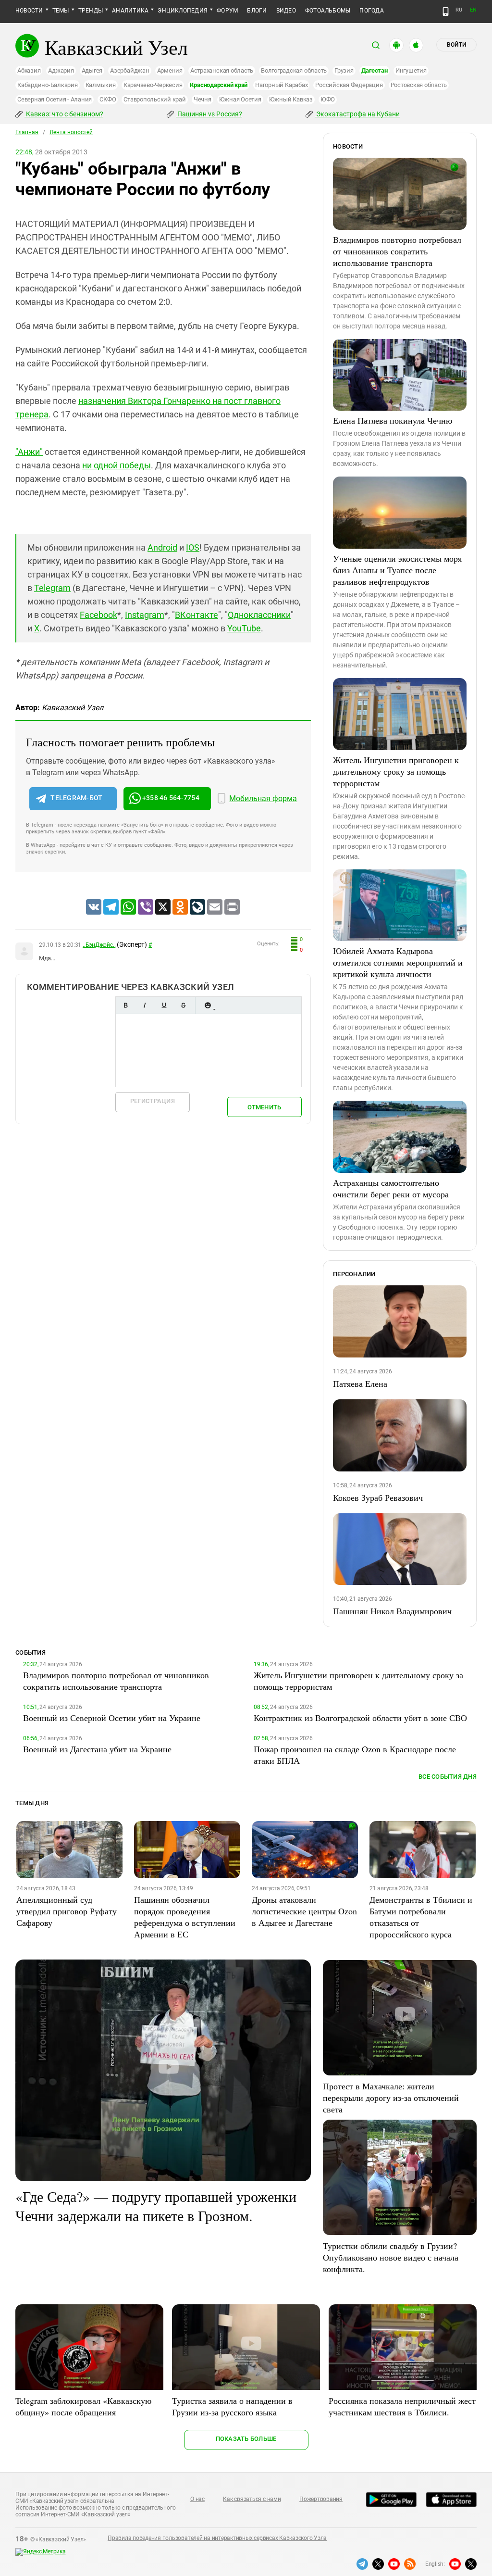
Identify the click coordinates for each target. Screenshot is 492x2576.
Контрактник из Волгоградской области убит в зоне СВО (360, 1718)
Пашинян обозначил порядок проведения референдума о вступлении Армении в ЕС (185, 1917)
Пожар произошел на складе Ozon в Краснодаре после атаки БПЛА (355, 1755)
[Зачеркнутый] (183, 1005)
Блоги (257, 11)
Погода (371, 11)
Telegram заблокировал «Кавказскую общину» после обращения (83, 2406)
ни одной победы (117, 465)
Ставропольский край (154, 99)
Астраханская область (222, 70)
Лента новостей (71, 132)
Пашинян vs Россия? (209, 114)
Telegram (52, 588)
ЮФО (328, 99)
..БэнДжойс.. (99, 945)
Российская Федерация (349, 85)
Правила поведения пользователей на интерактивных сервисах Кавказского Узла (217, 2538)
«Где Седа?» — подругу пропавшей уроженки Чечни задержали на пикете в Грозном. (156, 2206)
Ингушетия (411, 70)
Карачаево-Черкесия (153, 85)
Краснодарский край (219, 85)
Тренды (91, 11)
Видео (286, 11)
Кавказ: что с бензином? (64, 114)
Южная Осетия (240, 99)
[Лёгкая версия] (446, 12)
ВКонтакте (197, 615)
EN (473, 10)
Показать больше (246, 2439)
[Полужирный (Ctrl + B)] (125, 1005)
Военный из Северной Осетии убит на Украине (112, 1718)
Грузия (344, 70)
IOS (193, 547)
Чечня (203, 99)
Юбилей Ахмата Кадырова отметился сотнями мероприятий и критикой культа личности (398, 962)
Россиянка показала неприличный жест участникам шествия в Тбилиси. (402, 2406)
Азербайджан (129, 70)
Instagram (145, 615)
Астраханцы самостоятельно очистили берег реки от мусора (391, 1188)
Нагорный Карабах (281, 85)
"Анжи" (29, 452)
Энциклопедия (183, 11)
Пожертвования (321, 2499)
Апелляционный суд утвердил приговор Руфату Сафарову (67, 1911)
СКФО (108, 99)
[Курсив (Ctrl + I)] (145, 1005)
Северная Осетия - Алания (55, 99)
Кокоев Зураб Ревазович (378, 1497)
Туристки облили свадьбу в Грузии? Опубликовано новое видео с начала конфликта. (391, 2257)
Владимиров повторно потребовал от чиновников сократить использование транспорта (397, 251)
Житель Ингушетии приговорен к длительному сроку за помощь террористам (396, 771)
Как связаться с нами (252, 2499)
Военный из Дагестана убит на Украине (97, 1749)
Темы (61, 11)
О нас (197, 2499)
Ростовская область (419, 85)
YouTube (244, 628)
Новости (29, 11)
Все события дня (448, 1777)
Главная (27, 132)
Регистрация (153, 1101)
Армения (170, 70)
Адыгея (92, 70)
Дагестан (375, 70)
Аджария (61, 70)
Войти (456, 45)
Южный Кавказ (291, 99)
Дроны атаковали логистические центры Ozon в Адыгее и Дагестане (304, 1911)
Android (162, 547)
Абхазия (29, 70)
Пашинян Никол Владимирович (392, 1611)
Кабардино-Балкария (48, 85)
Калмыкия (101, 85)
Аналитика (130, 11)
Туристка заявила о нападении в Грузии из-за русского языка (232, 2406)
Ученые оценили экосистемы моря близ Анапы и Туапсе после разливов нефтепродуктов (397, 570)
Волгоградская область (294, 70)
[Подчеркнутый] (164, 1005)
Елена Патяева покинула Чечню (393, 420)
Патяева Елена (360, 1383)
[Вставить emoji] (208, 1005)
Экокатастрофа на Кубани (357, 114)
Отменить (264, 1107)
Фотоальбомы (328, 11)
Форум (227, 11)
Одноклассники (259, 615)
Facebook (98, 615)
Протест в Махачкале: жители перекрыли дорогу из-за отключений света (391, 2098)
